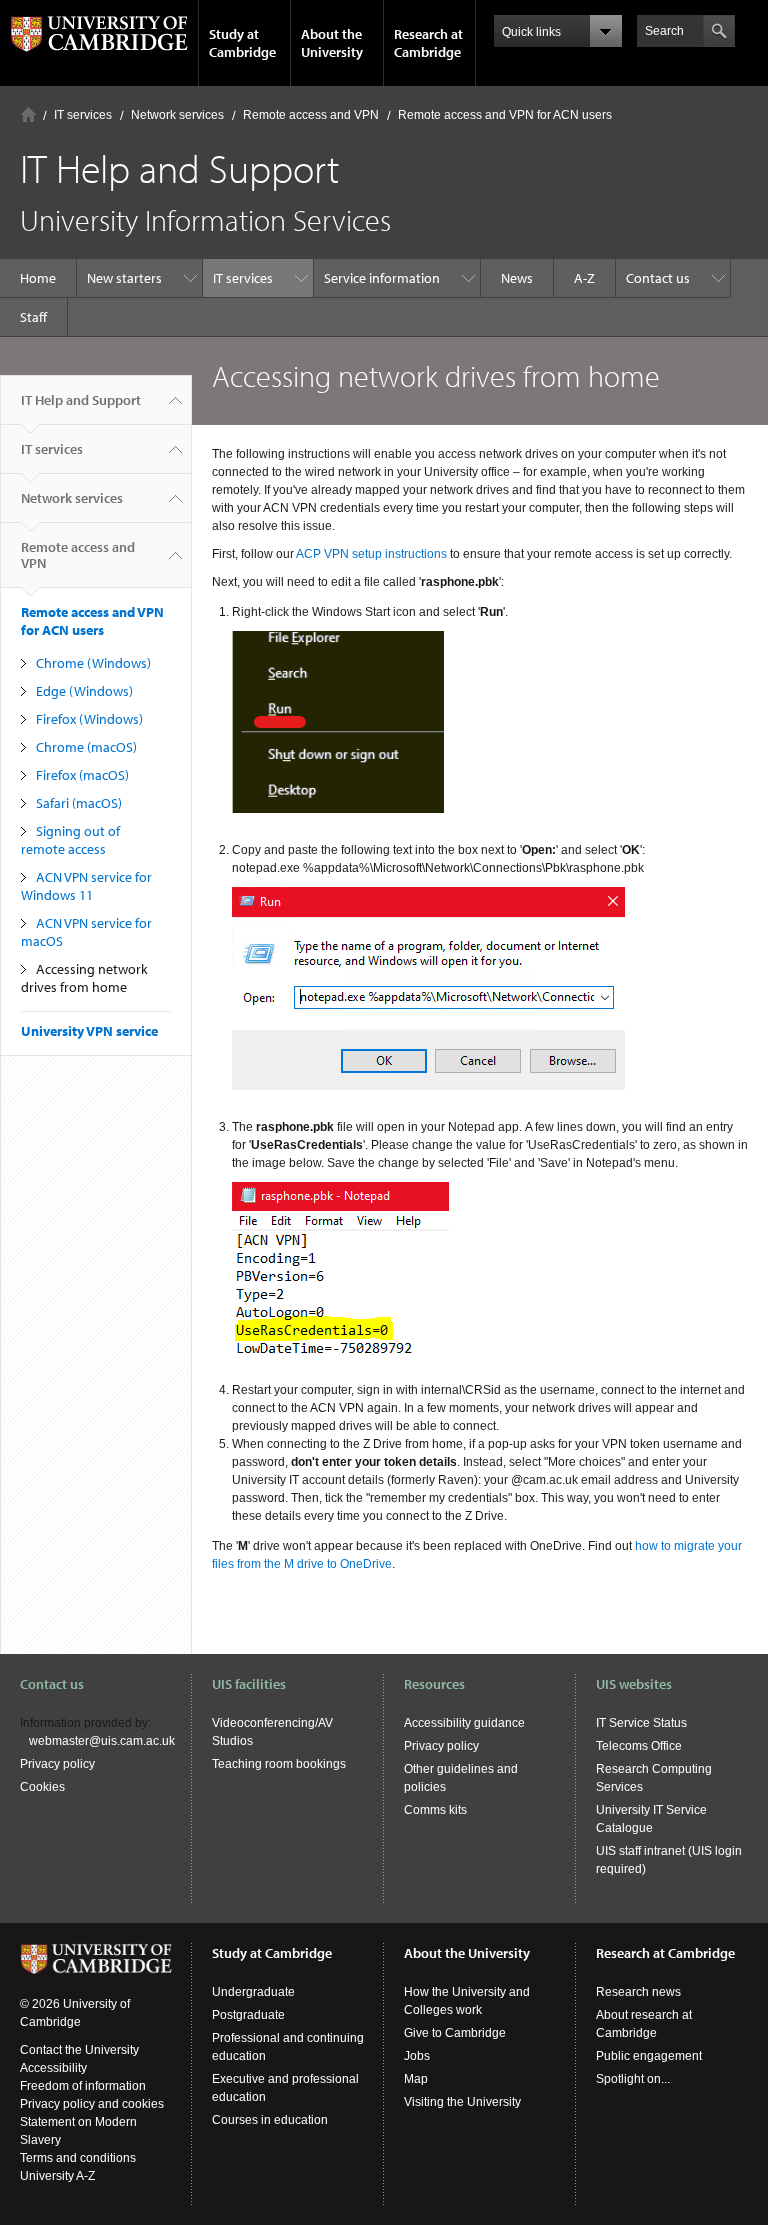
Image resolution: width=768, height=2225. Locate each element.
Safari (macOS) (79, 803)
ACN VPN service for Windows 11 (86, 886)
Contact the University (79, 2050)
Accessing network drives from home (84, 978)
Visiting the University (462, 2102)
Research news (638, 1992)
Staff (33, 317)
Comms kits (435, 1810)
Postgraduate (248, 2015)
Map (416, 2079)
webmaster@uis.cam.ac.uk (102, 1741)
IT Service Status (641, 1723)
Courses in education (270, 2120)
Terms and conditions (78, 2158)
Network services (177, 115)
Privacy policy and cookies (92, 2104)
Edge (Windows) (84, 691)
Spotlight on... (633, 2079)
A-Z (584, 278)
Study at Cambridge (242, 43)
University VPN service (89, 1031)
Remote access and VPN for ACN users (505, 115)
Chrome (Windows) (93, 663)
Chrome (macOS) (86, 747)
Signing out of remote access (70, 840)
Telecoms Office (639, 1746)
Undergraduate (253, 1992)
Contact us (658, 278)
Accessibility (53, 2068)
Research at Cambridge (428, 43)
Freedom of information (83, 2086)
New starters (124, 278)
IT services (83, 115)
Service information (382, 278)
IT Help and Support (81, 400)
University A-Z (57, 2176)
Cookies (42, 1787)
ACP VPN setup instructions (371, 554)
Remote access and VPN (311, 115)
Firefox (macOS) (82, 775)
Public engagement (649, 2056)
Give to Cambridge (455, 2033)
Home (28, 114)
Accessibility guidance (464, 1723)
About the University (332, 43)
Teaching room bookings (279, 1764)
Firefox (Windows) (89, 719)
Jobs (417, 2056)
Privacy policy (57, 1764)
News (517, 278)
